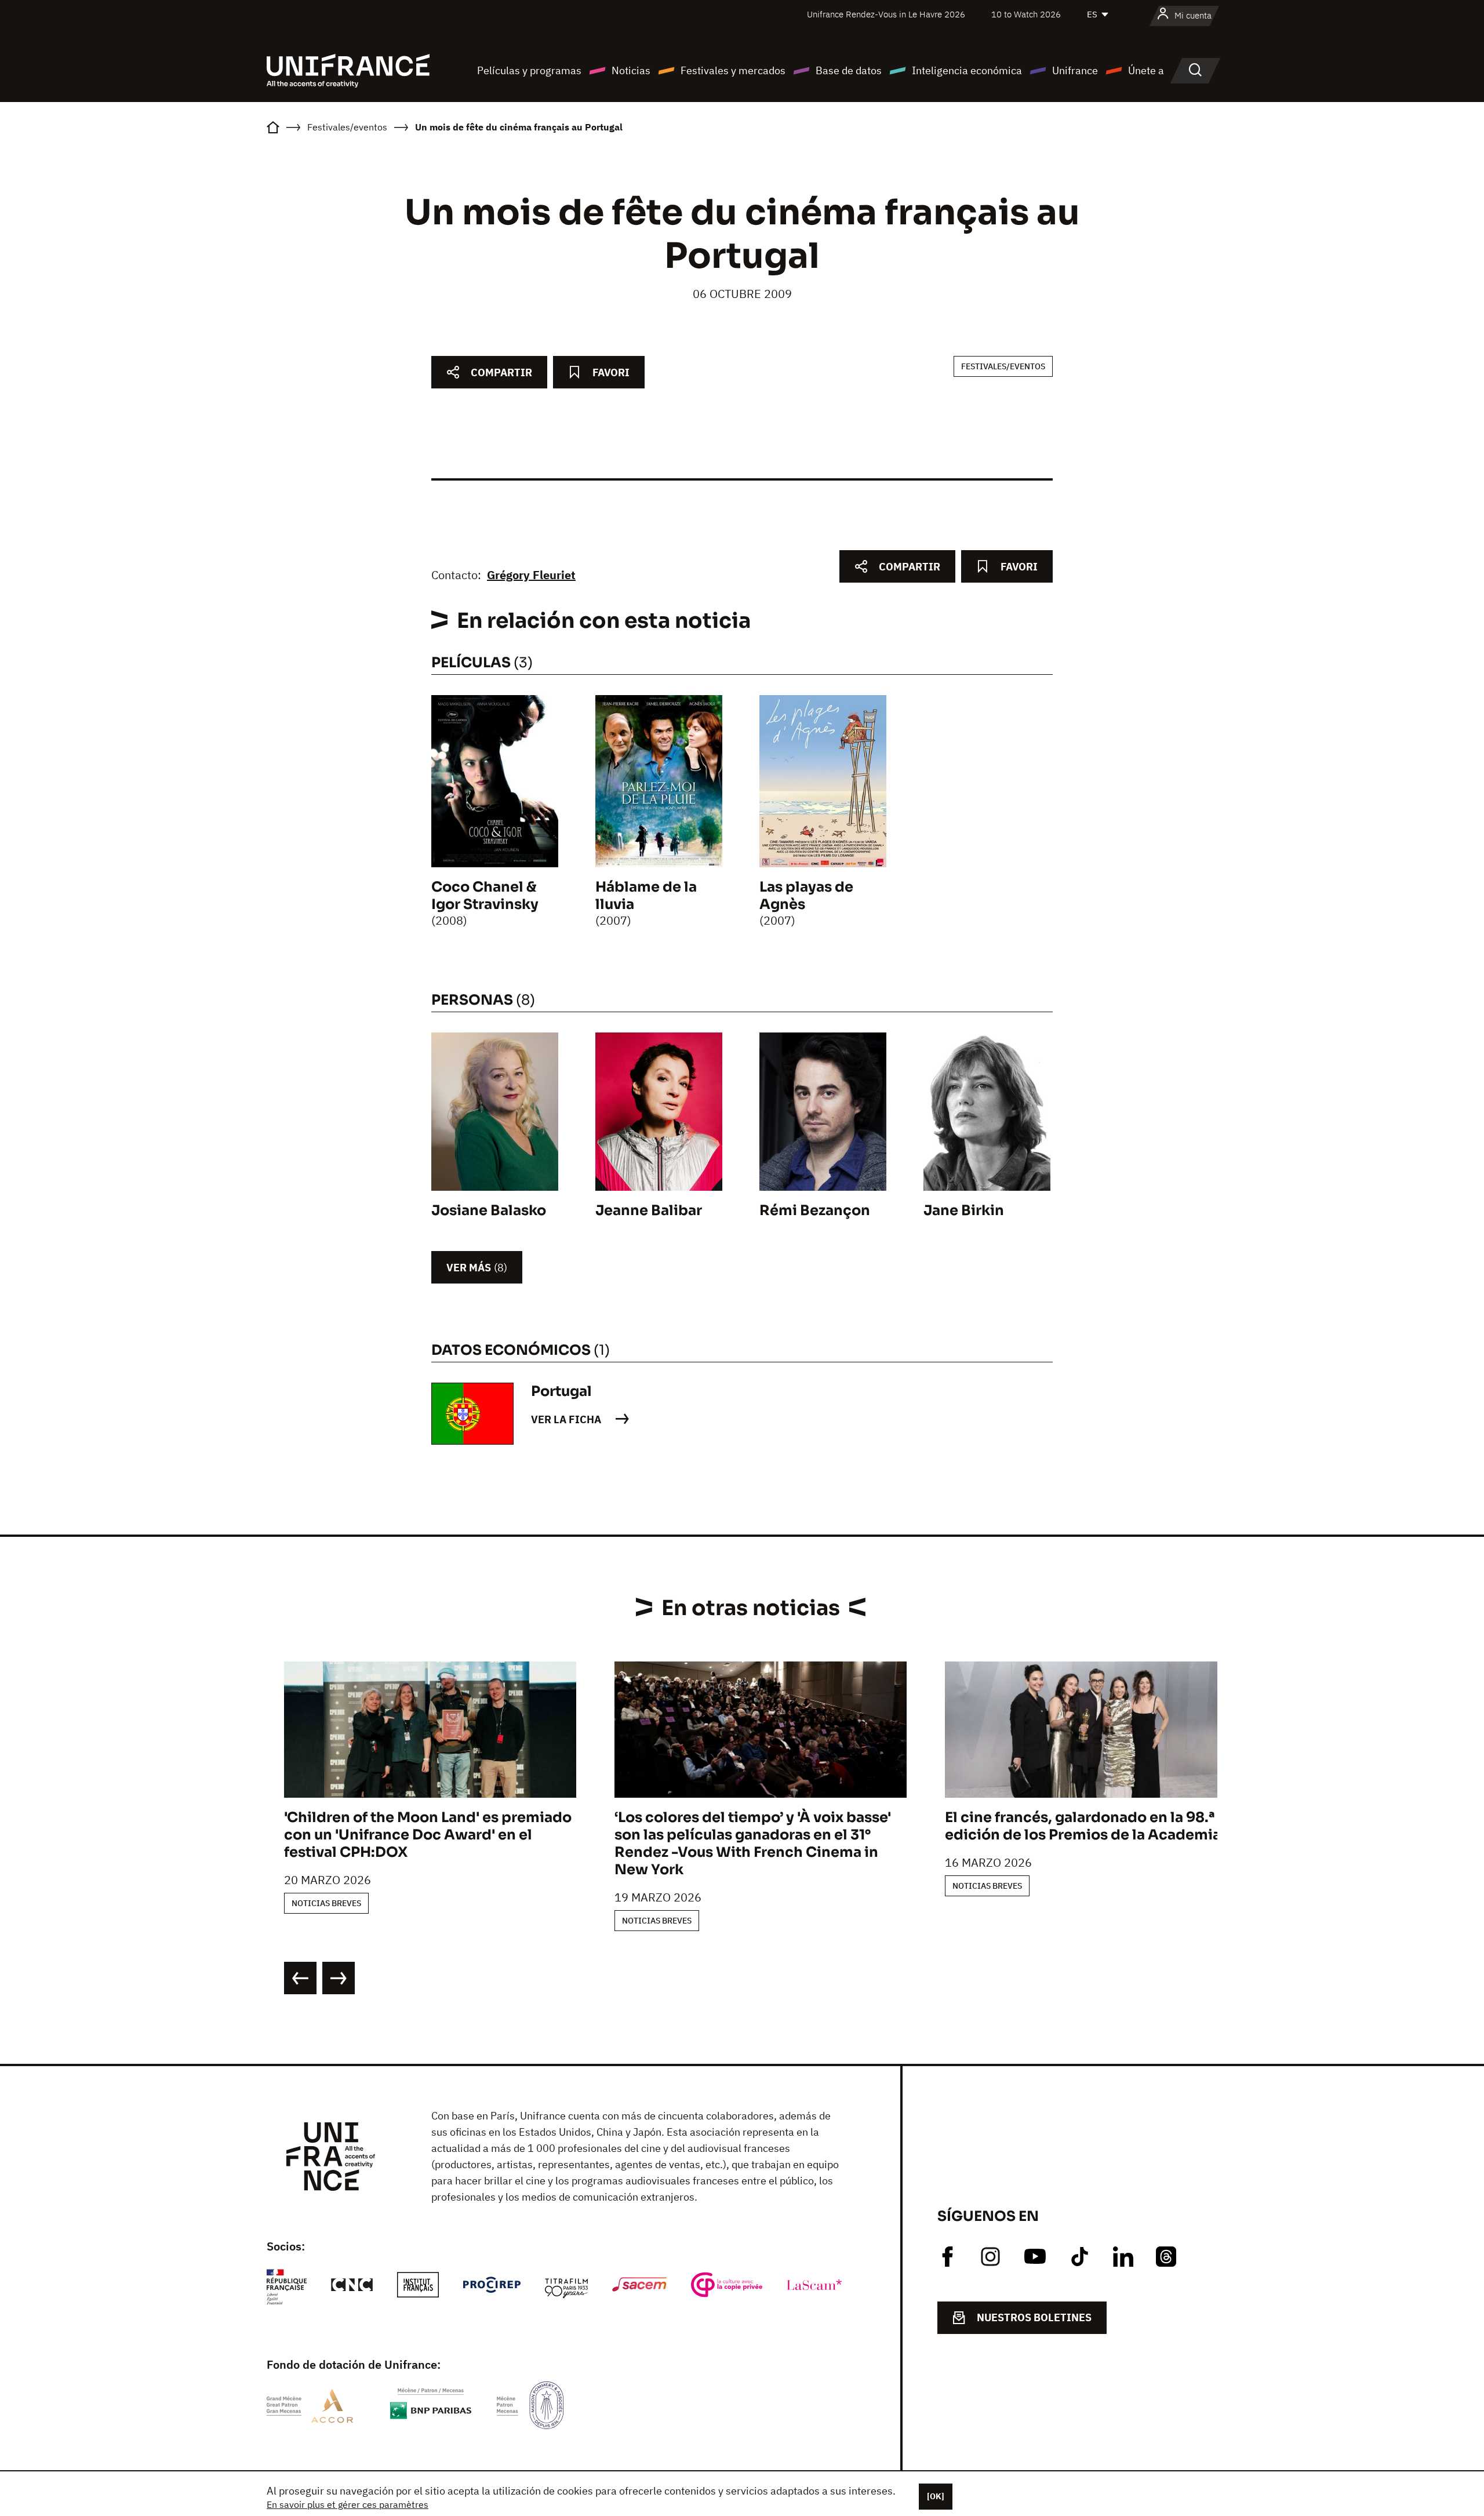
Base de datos (849, 70)
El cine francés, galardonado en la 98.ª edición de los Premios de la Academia (1083, 1826)
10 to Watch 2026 (1026, 14)
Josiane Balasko (489, 1210)
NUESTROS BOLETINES (1034, 2317)
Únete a (1146, 70)
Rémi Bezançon (815, 1210)
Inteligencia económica (967, 70)
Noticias (631, 70)
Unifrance (1075, 70)
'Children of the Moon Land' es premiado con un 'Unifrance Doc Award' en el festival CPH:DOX (428, 1835)
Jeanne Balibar (649, 1210)
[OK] (936, 2496)
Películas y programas (529, 70)
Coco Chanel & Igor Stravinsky (485, 896)
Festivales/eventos (1003, 366)
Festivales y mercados (733, 70)
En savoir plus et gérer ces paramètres (348, 2504)
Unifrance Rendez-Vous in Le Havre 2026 (886, 14)
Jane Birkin (964, 1210)
